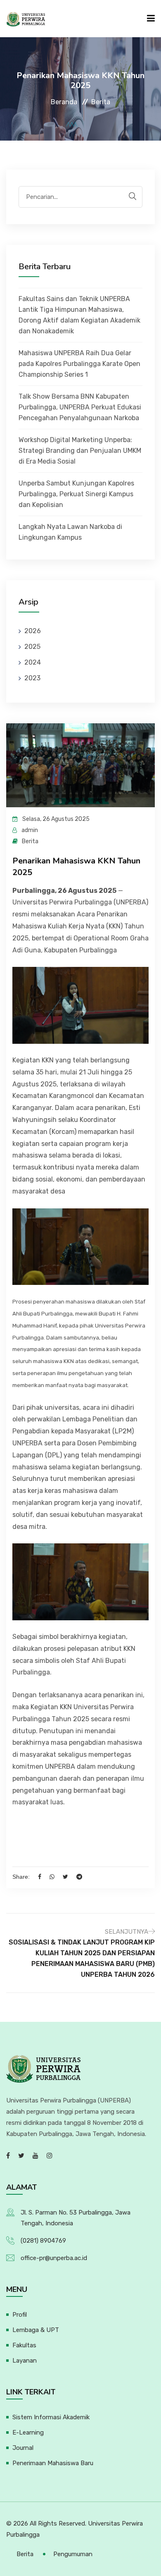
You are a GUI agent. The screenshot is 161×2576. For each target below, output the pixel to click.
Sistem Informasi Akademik (51, 2417)
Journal (23, 2448)
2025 (32, 647)
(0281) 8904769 (43, 2241)
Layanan (25, 2361)
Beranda (64, 102)
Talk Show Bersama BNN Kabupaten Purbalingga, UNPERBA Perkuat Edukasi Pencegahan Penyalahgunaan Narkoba (80, 407)
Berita (25, 2554)
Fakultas (24, 2345)
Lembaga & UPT (36, 2330)
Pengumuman (73, 2554)
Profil (20, 2315)
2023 (32, 678)
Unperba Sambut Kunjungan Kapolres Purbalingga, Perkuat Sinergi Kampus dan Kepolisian (76, 494)
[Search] (133, 196)
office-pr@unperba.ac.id (54, 2258)
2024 (33, 662)
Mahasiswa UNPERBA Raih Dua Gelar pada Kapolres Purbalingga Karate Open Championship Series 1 (79, 364)
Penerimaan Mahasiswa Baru (53, 2463)
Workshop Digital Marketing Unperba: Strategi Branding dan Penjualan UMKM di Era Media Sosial (80, 451)
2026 (33, 631)
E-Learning (28, 2432)
